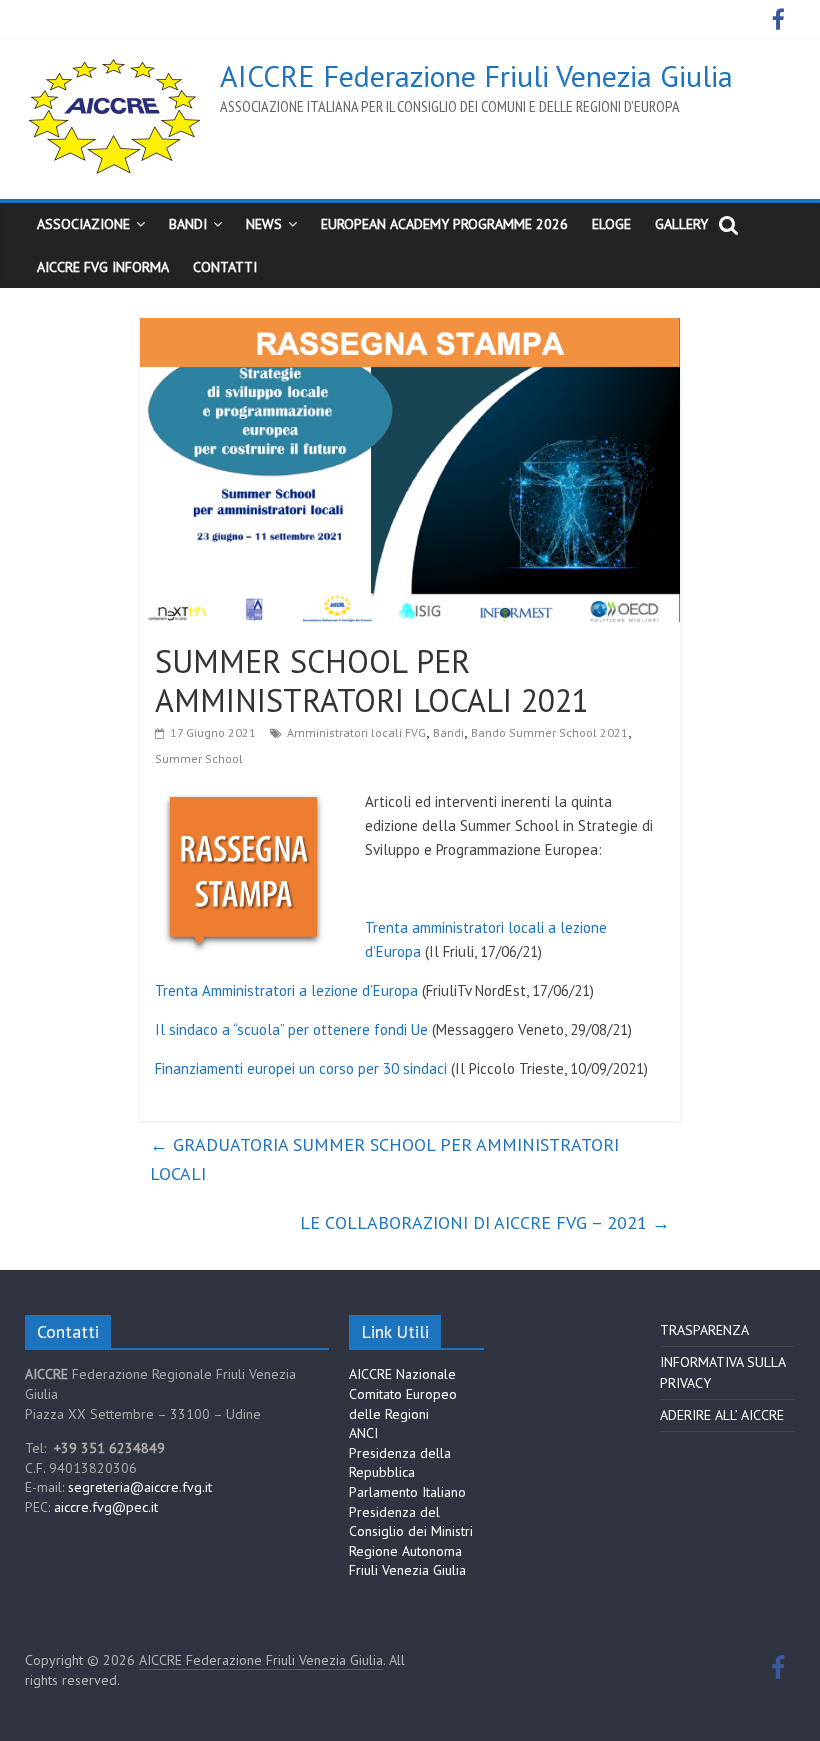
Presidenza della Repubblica (400, 1463)
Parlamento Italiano (407, 1492)
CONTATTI (225, 267)
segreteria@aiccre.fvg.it (140, 1487)
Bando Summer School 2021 (549, 732)
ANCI (363, 1433)
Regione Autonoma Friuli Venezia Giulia (407, 1561)
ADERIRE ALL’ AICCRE (722, 1415)
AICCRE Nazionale (402, 1374)
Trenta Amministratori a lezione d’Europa (286, 990)
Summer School (199, 758)
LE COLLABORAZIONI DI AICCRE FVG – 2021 (485, 1222)
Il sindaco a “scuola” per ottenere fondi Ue (291, 1029)
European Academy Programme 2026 (444, 224)
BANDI (188, 224)
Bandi (448, 732)
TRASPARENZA (704, 1330)
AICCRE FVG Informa (103, 267)
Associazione (83, 224)
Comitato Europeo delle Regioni (403, 1404)
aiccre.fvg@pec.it (106, 1507)
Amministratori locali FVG (356, 732)
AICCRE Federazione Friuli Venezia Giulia (476, 75)
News (264, 224)
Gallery (681, 224)
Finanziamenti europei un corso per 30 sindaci (301, 1068)
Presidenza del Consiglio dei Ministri (411, 1522)
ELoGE (611, 224)
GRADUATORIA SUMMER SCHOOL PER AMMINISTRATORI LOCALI (384, 1159)
